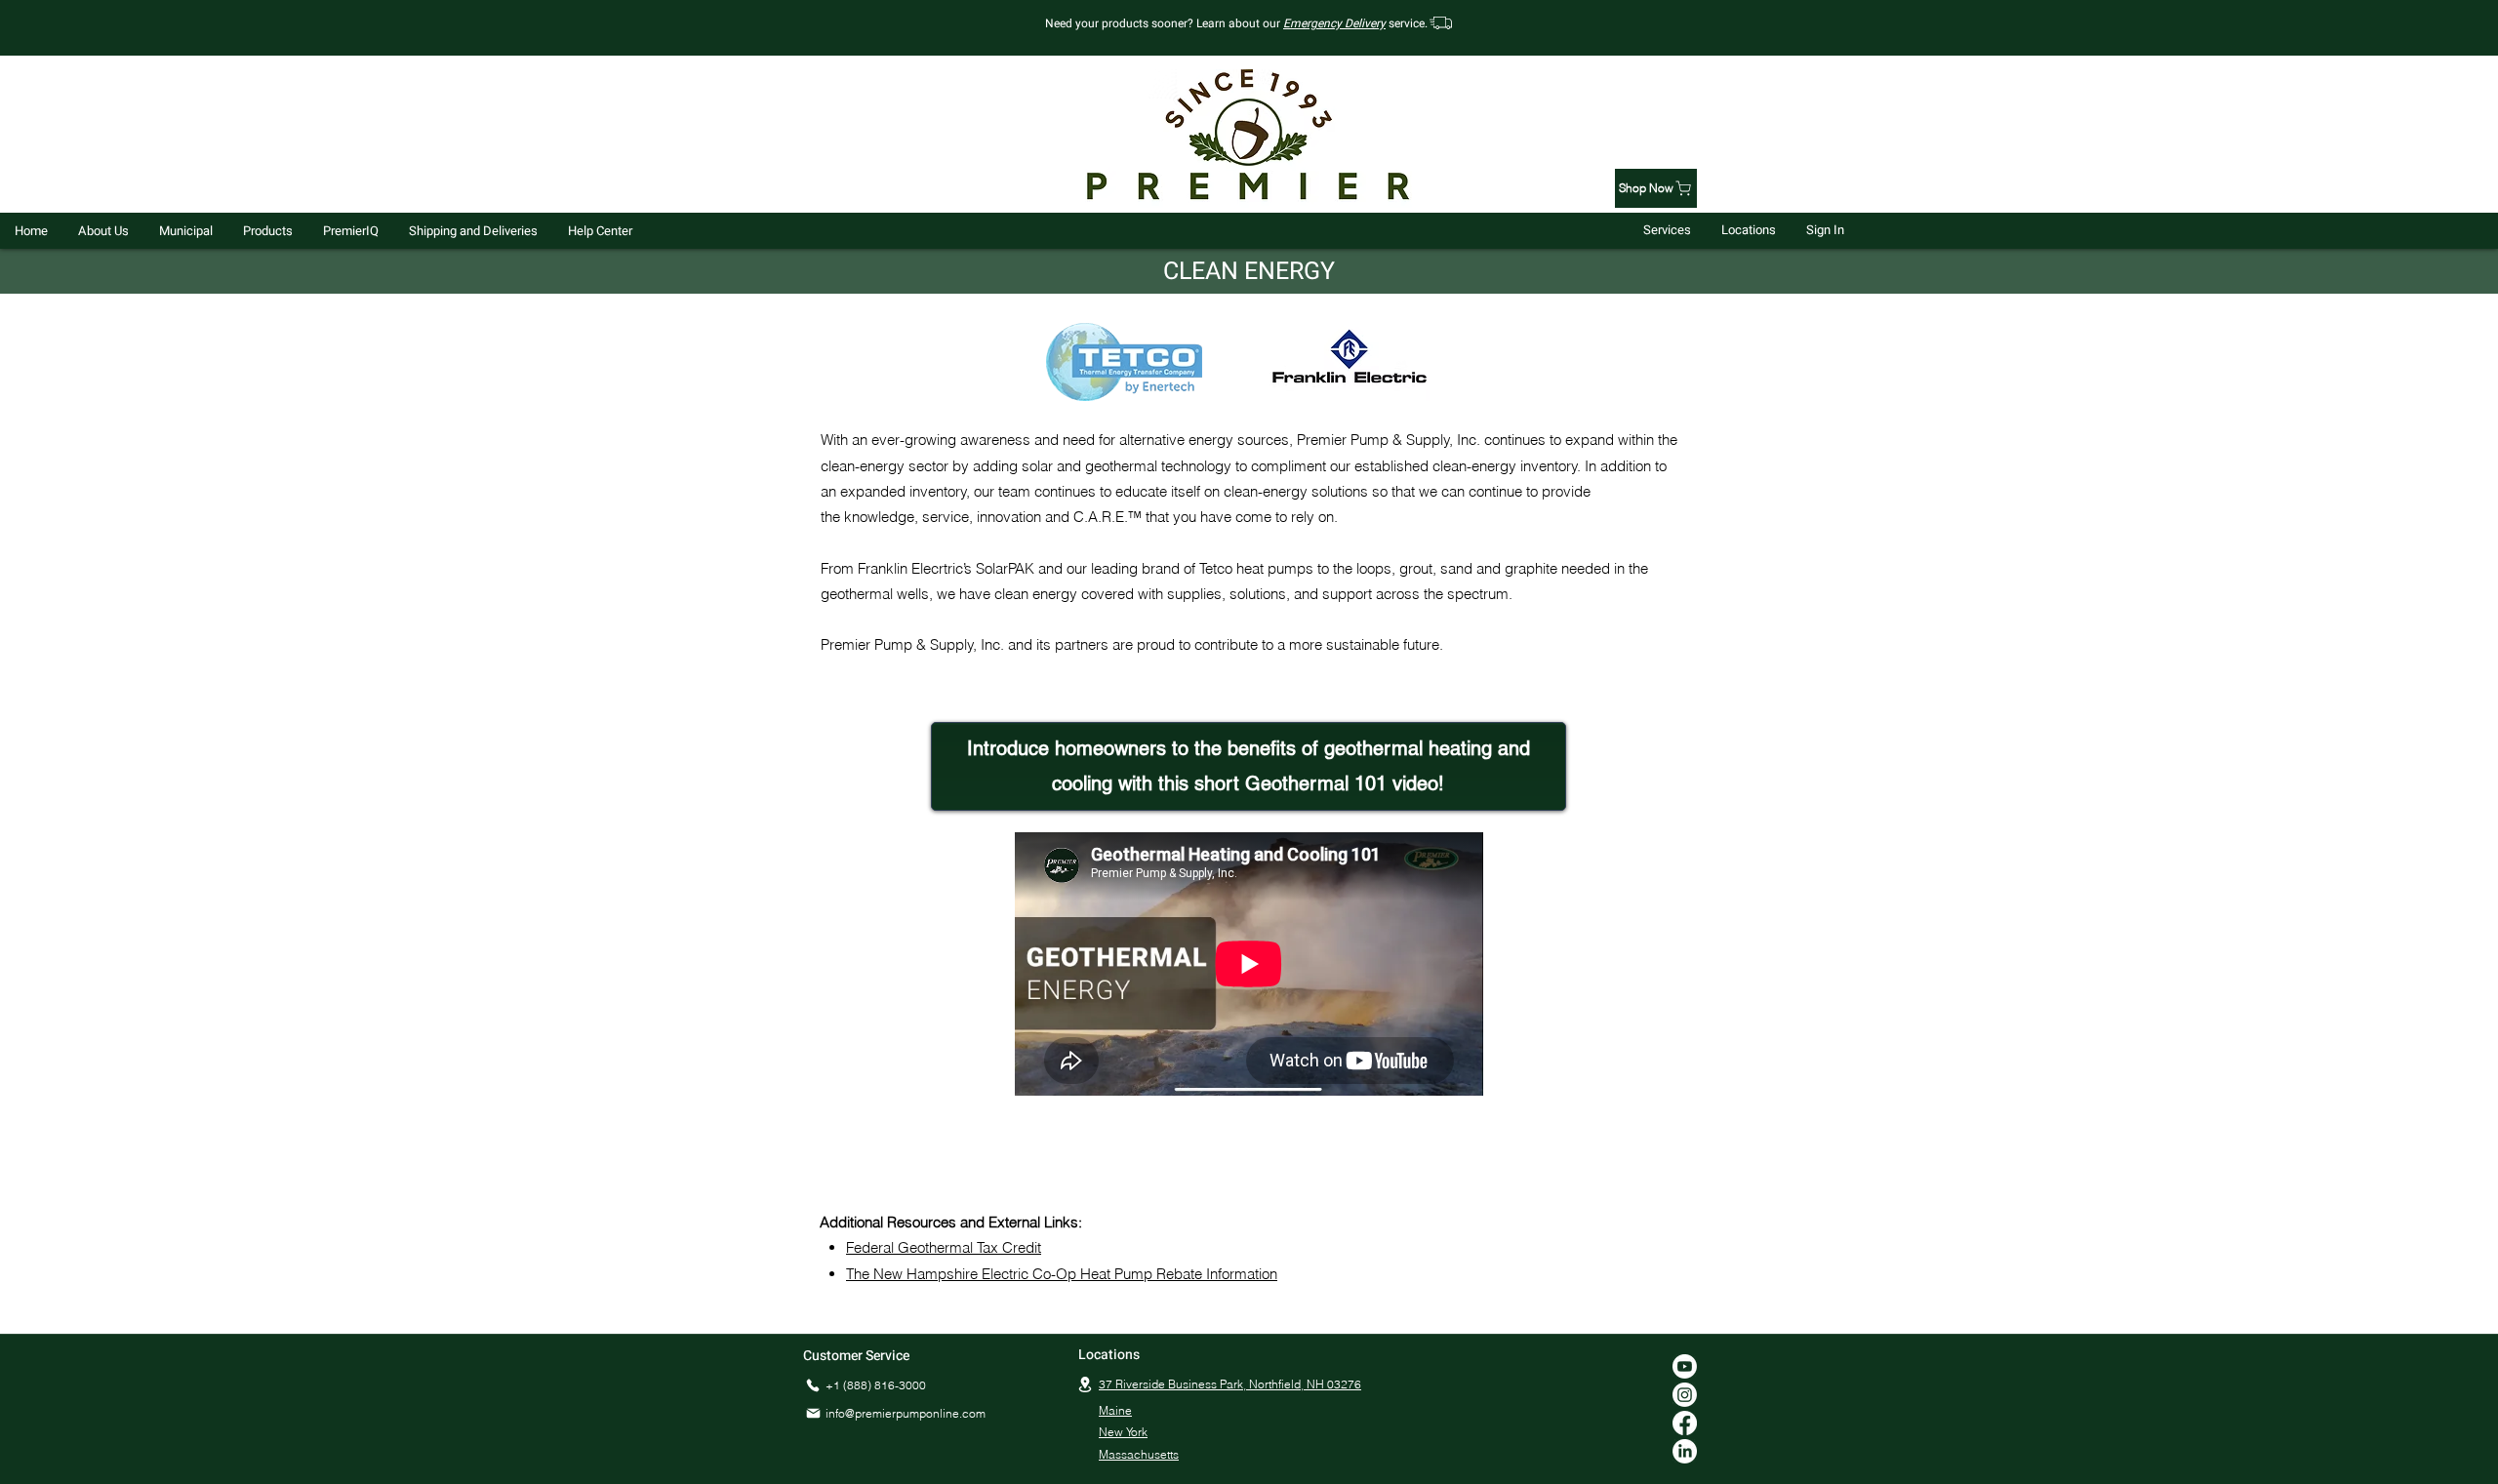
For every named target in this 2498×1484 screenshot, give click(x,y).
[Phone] (813, 1386)
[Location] (1085, 1385)
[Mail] (813, 1414)
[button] (103, 231)
